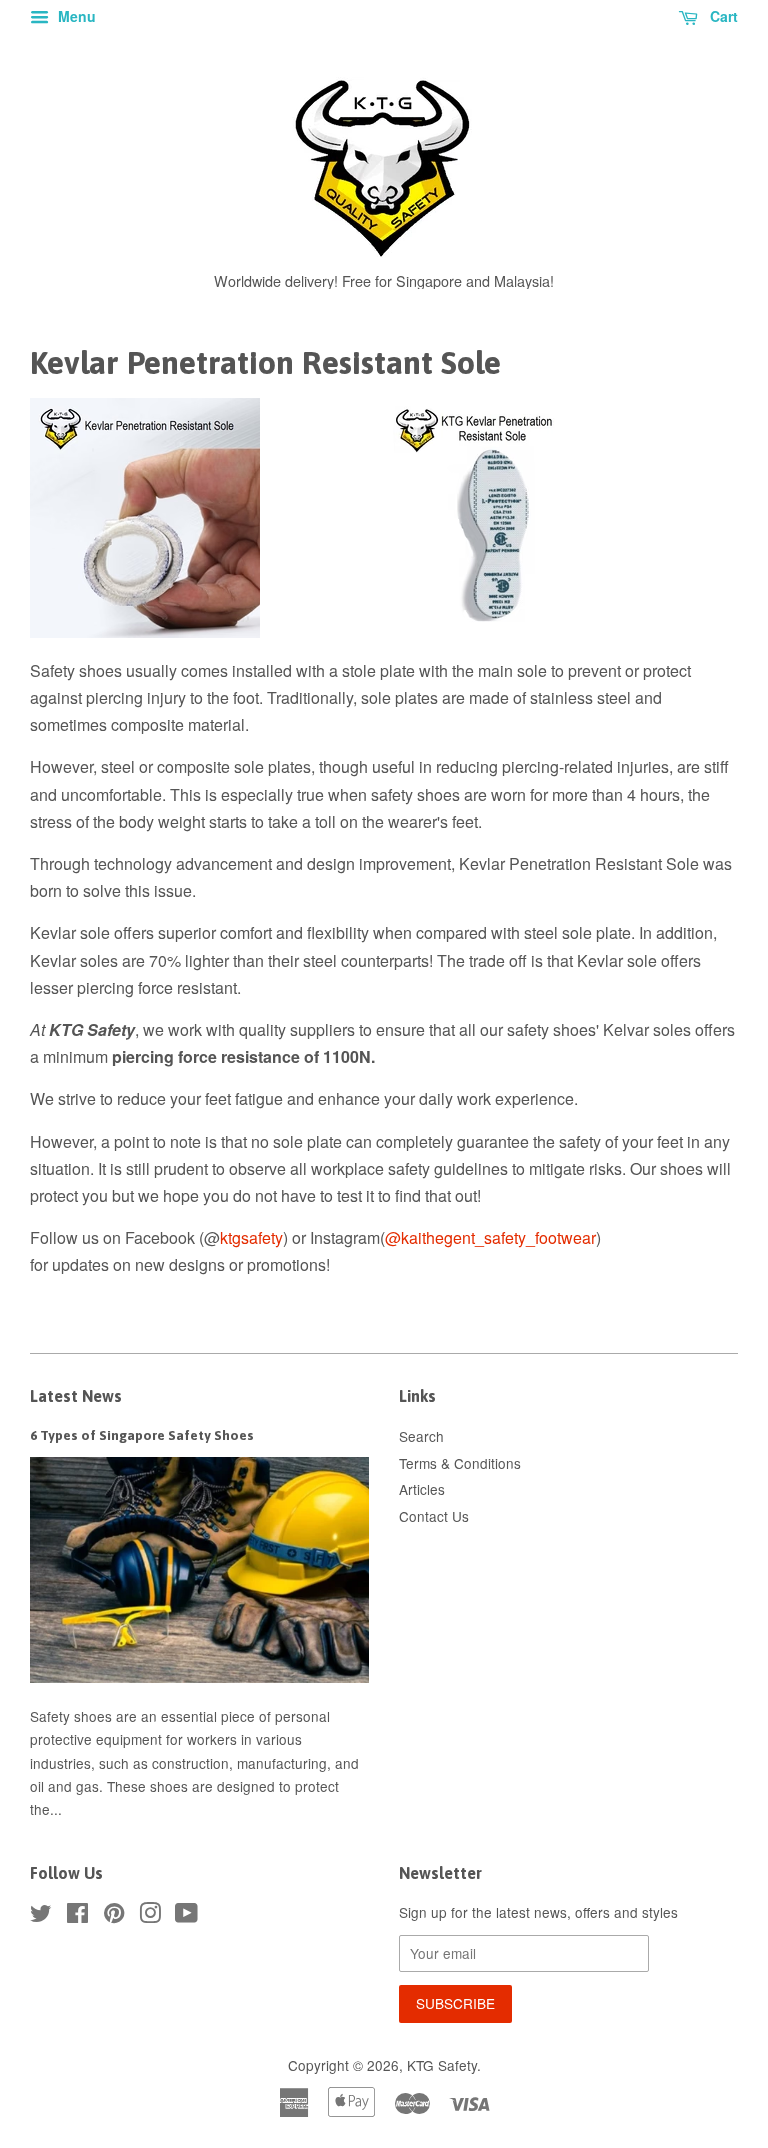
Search (421, 1436)
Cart (722, 16)
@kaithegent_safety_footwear (490, 1237)
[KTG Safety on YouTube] (186, 1916)
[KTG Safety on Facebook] (77, 1916)
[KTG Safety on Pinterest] (114, 1916)
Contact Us (434, 1516)
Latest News (76, 1396)
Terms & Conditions (460, 1463)
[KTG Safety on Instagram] (150, 1916)
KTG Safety (442, 2065)
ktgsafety (251, 1237)
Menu (75, 16)
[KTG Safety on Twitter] (41, 1916)
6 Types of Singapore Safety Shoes (142, 1435)
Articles (422, 1489)
